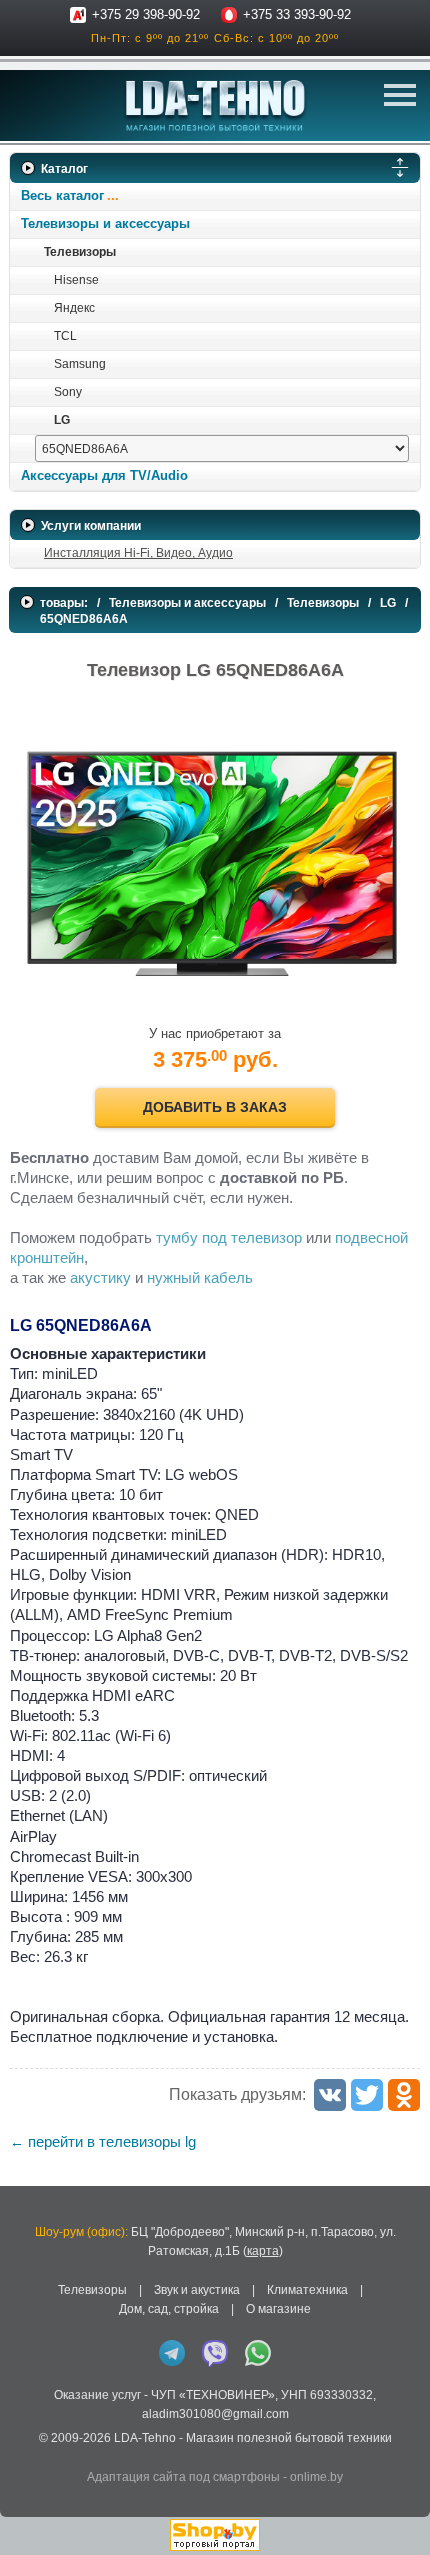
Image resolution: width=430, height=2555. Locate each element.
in (27, 2453)
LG (62, 420)
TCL (65, 336)
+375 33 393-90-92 (297, 14)
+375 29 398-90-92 (146, 14)
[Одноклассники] (404, 2095)
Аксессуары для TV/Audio (104, 475)
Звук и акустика (197, 2290)
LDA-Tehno (145, 2438)
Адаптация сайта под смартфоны (183, 2477)
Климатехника (307, 2290)
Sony (68, 392)
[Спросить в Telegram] (172, 2353)
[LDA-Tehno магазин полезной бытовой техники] (215, 105)
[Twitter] (367, 2095)
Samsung (80, 364)
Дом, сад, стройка (169, 2309)
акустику (100, 1277)
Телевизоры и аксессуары (105, 223)
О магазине (278, 2309)
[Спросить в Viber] (215, 2353)
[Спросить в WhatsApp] (258, 2353)
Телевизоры (80, 252)
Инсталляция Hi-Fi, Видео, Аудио (138, 553)
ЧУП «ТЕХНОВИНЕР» (213, 2395)
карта (263, 2251)
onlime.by (316, 2477)
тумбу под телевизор (229, 1237)
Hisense (76, 280)
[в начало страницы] (399, 2514)
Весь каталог (62, 195)
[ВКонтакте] (330, 2095)
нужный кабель (200, 1277)
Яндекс (74, 308)
